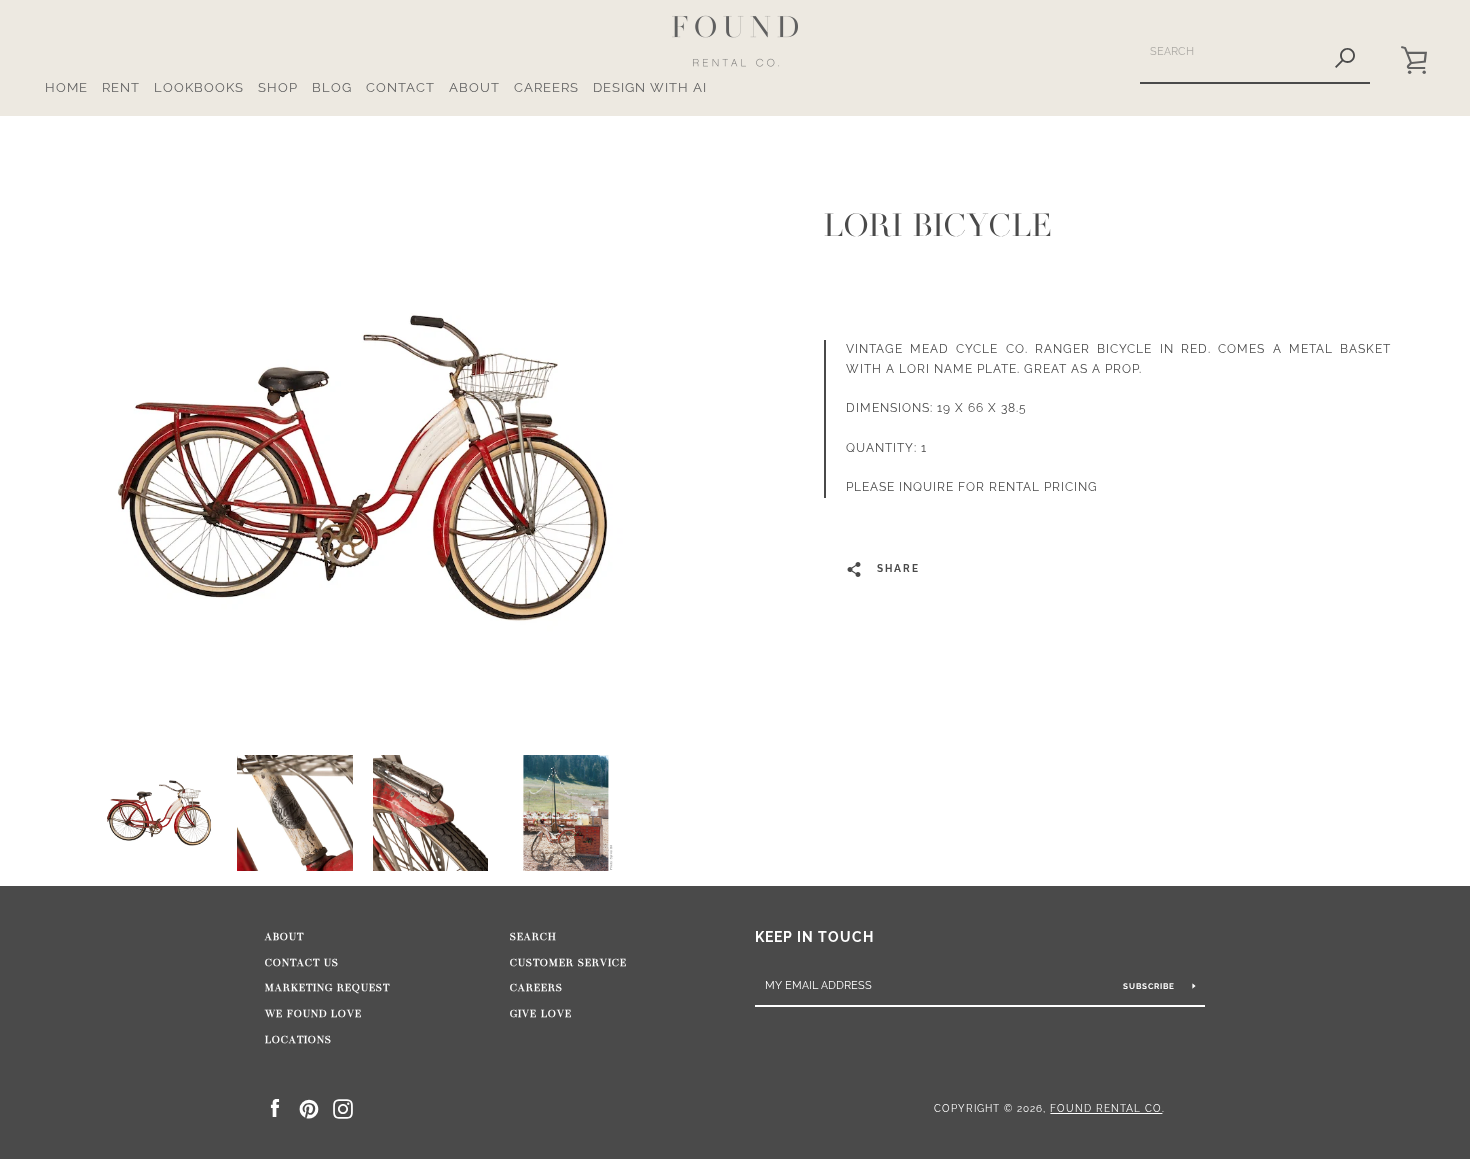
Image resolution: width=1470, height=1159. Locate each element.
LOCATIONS (298, 1040)
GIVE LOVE (541, 1014)
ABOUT (474, 87)
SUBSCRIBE (1150, 986)
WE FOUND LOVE (313, 1014)
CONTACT (400, 87)
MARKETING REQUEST (327, 988)
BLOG (332, 87)
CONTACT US (302, 963)
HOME (66, 87)
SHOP (278, 87)
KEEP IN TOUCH (814, 936)
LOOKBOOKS (199, 87)
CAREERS (546, 87)
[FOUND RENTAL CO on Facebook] (275, 1107)
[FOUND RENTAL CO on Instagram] (343, 1107)
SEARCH (533, 937)
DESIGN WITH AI (650, 87)
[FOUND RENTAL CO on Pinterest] (309, 1107)
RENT (121, 87)
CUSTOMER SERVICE (568, 963)
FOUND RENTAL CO (1106, 1108)
